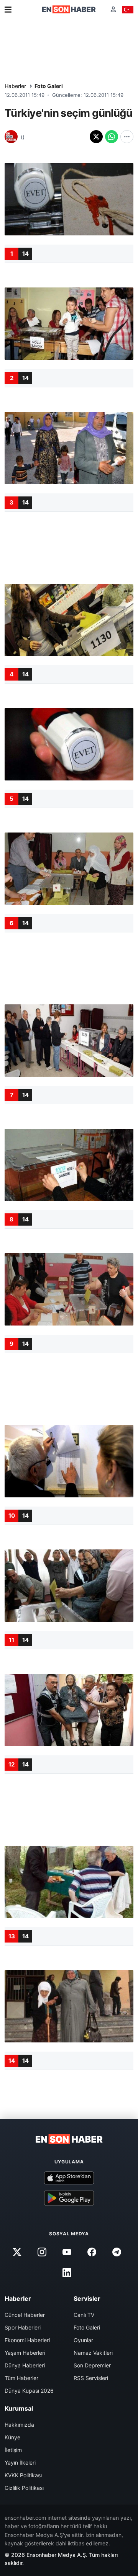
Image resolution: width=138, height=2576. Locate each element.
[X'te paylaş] (96, 137)
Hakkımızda (19, 2425)
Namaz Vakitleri (93, 2353)
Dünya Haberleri (25, 2365)
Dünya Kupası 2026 (29, 2391)
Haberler (15, 86)
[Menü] (8, 10)
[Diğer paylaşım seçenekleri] (127, 137)
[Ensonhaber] (69, 9)
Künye (12, 2437)
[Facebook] (92, 2252)
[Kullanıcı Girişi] (113, 9)
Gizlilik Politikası (24, 2488)
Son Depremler (92, 2365)
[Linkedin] (67, 2273)
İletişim (13, 2450)
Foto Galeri (49, 86)
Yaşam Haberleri (25, 2353)
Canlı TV (84, 2315)
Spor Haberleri (23, 2327)
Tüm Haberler (21, 2378)
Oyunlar (83, 2340)
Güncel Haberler (25, 2315)
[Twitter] (17, 2252)
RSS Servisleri (91, 2378)
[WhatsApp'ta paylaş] (112, 137)
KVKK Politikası (23, 2475)
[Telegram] (117, 2252)
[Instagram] (42, 2252)
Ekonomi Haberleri (27, 2340)
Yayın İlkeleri (20, 2463)
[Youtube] (67, 2252)
